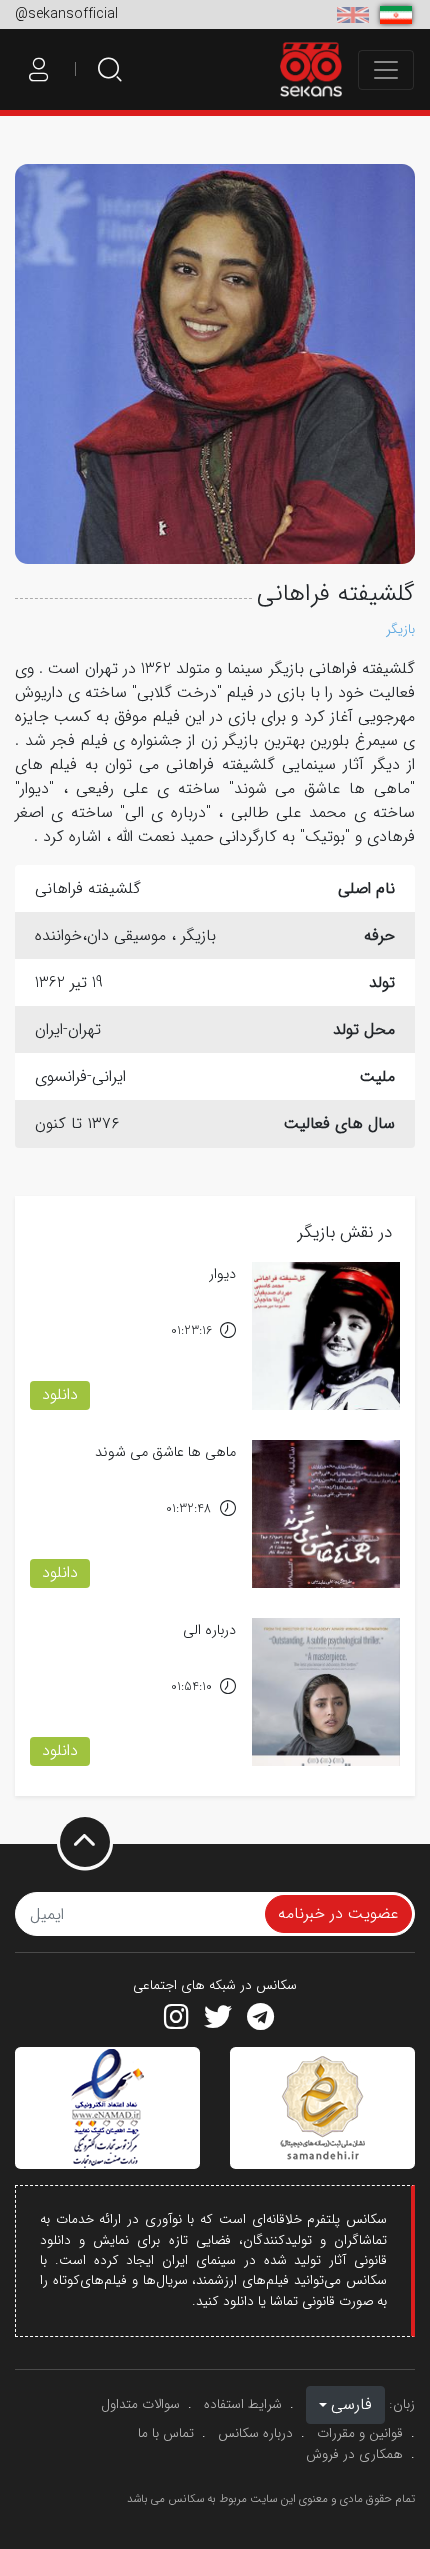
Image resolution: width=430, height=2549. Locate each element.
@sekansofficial (66, 14)
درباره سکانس (255, 2433)
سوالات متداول (140, 2404)
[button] (345, 2405)
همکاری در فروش (354, 2454)
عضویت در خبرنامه (338, 1913)
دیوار (222, 1274)
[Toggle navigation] (386, 70)
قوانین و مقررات (360, 2433)
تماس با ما (166, 2433)
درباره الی (209, 1630)
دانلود (60, 1394)
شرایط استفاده (243, 2404)
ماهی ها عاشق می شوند (165, 1452)
